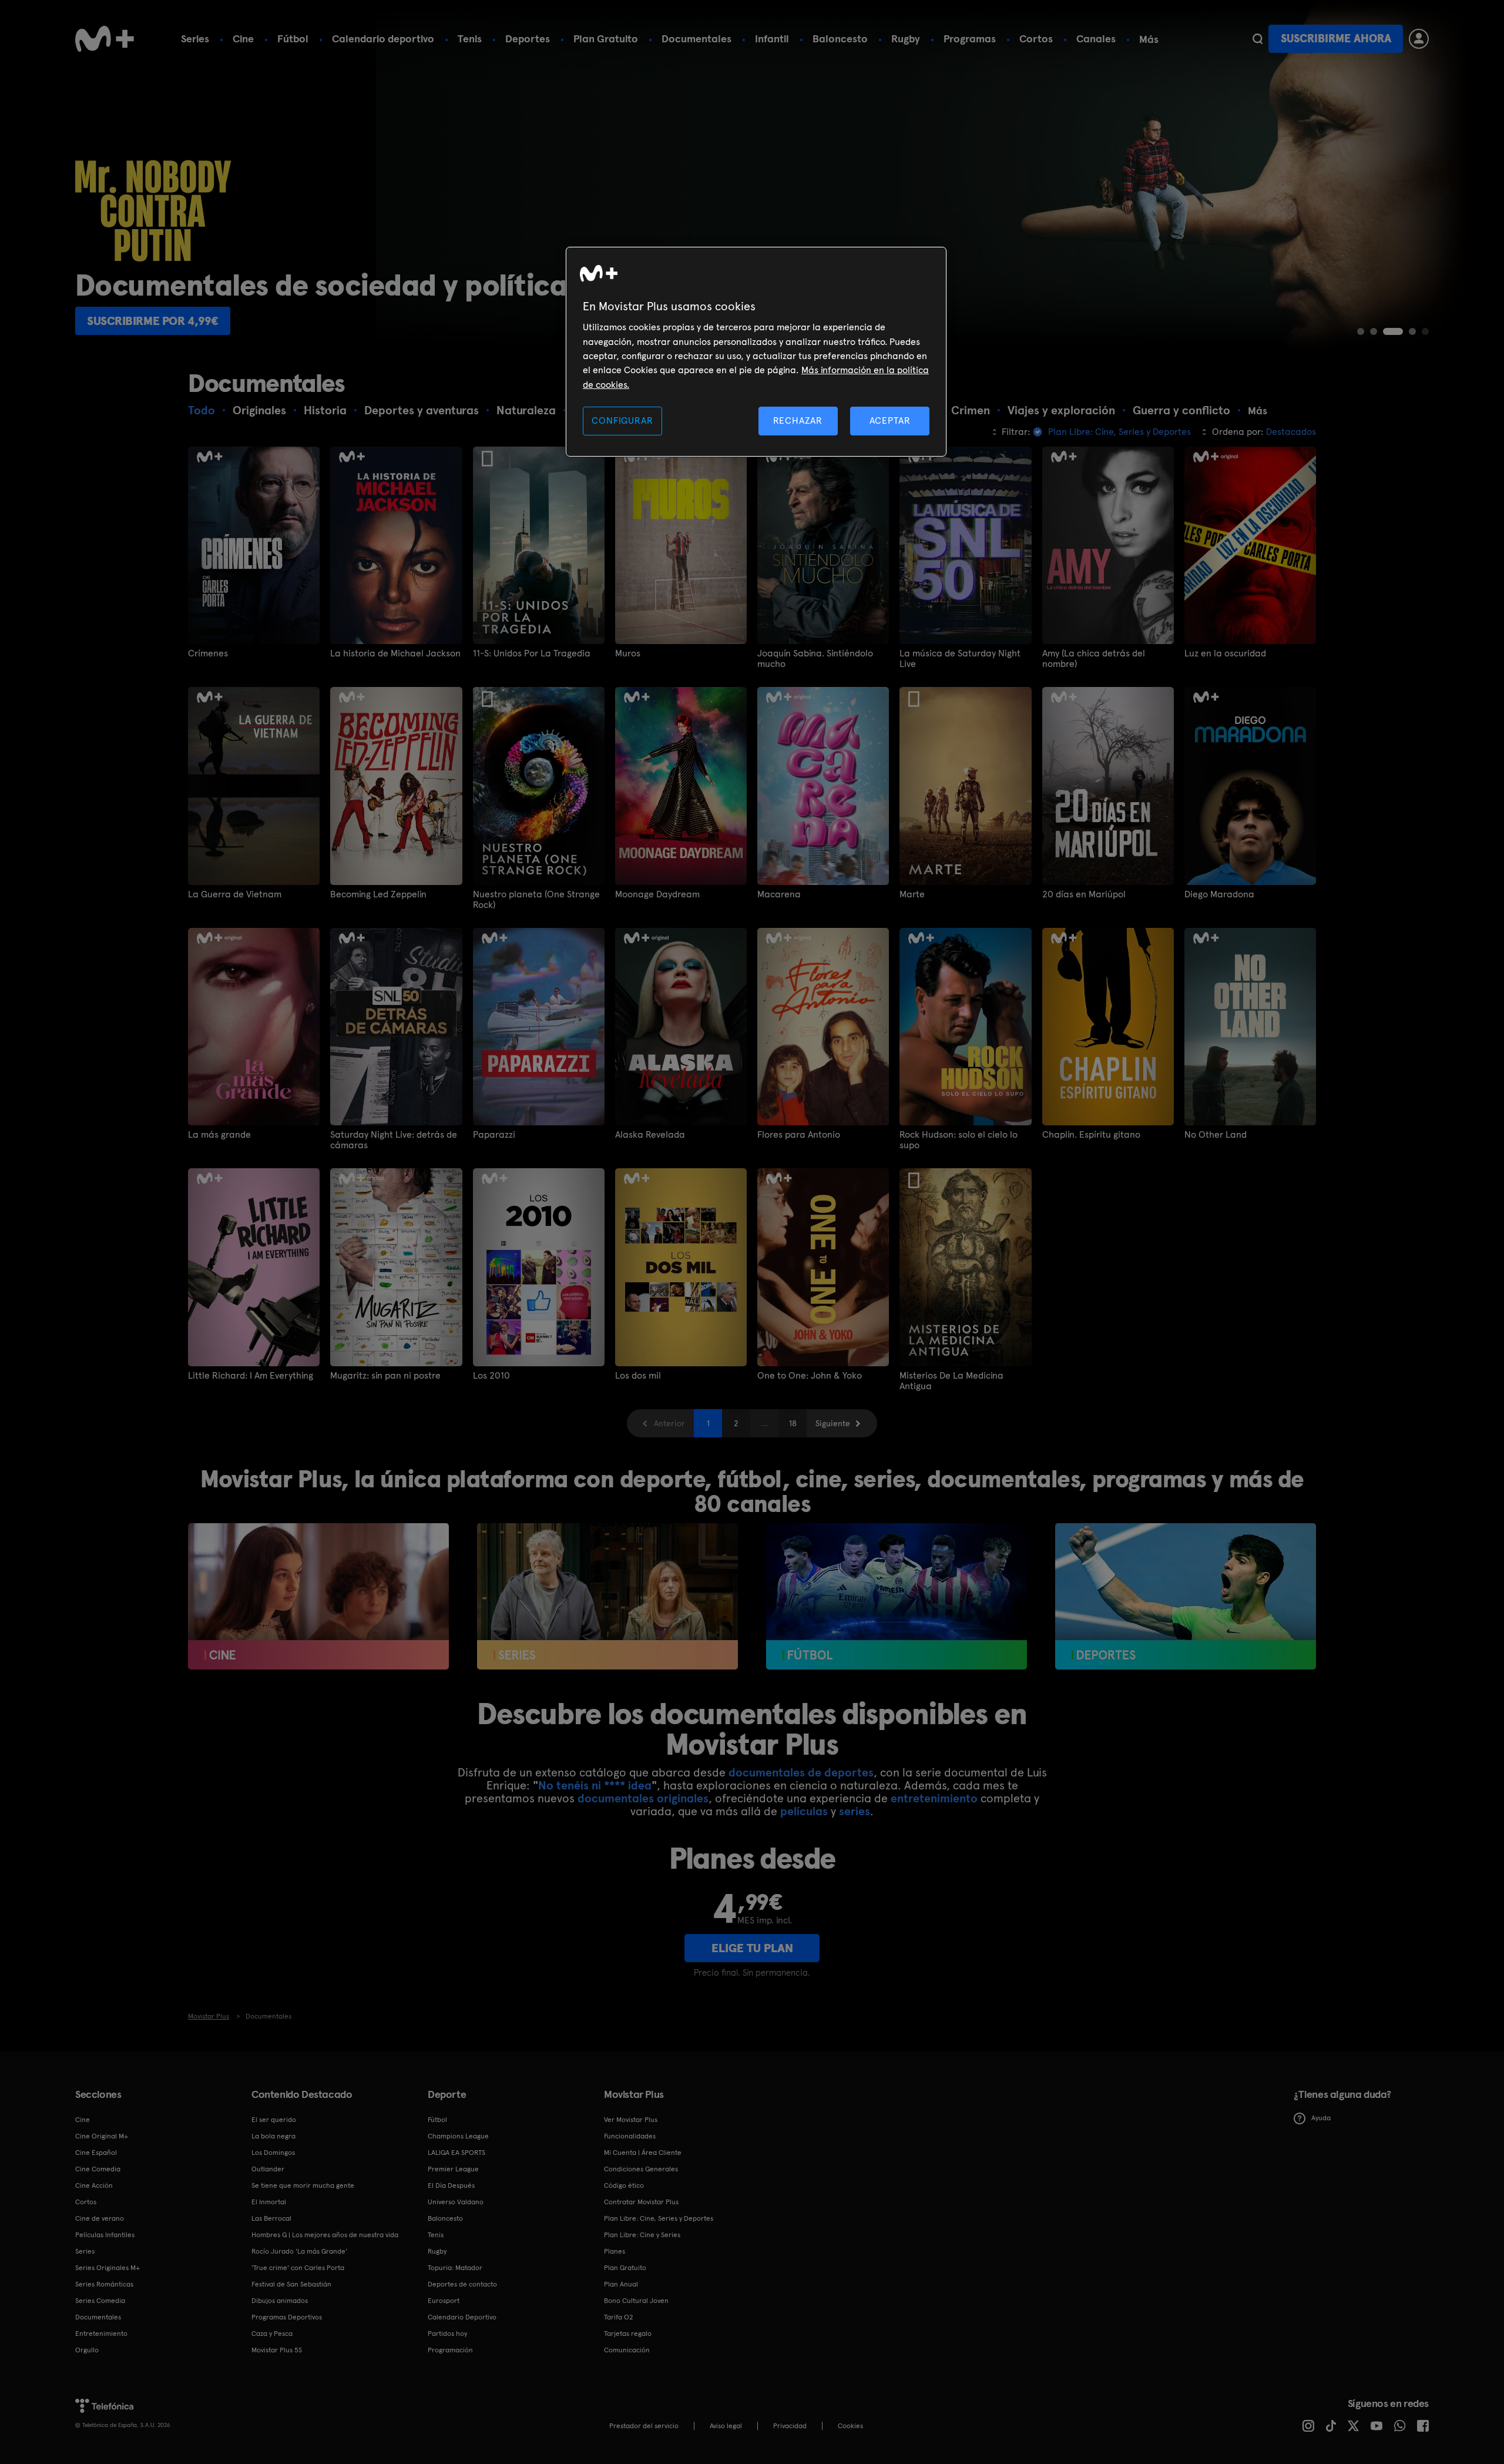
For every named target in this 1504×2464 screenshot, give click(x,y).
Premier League (453, 2169)
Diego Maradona (1219, 894)
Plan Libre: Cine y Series (642, 2235)
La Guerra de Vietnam (235, 894)
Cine (243, 38)
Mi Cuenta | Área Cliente (643, 2153)
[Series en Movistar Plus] (607, 1597)
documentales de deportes (801, 1772)
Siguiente (833, 1423)
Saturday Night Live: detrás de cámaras (394, 1140)
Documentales (696, 38)
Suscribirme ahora (1336, 38)
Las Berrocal (271, 2218)
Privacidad (790, 2426)
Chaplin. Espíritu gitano (1091, 1135)
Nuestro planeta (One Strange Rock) (536, 900)
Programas (970, 38)
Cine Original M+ (102, 2136)
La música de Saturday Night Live (960, 659)
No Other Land (1216, 1135)
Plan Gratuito (606, 38)
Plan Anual (621, 2284)
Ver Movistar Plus (631, 2120)
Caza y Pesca (272, 2334)
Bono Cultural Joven (636, 2301)
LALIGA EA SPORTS (456, 2153)
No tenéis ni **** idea (595, 1785)
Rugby (906, 38)
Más (1149, 39)
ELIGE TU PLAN (752, 1948)
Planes (615, 2251)
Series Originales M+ (108, 2268)
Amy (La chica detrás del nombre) (1094, 659)
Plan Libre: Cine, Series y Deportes (659, 2218)
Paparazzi (494, 1135)
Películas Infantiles (105, 2235)
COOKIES (850, 2426)
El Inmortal (269, 2202)
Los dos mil (638, 1376)
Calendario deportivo (383, 38)
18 (793, 1423)
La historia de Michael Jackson (395, 653)
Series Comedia (100, 2301)
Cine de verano (100, 2218)
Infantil (772, 38)
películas (804, 1811)
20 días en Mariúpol (1084, 894)
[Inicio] (105, 39)
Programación (450, 2350)
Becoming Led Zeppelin (378, 894)
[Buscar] (1258, 39)
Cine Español (96, 2153)
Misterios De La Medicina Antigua (951, 1381)
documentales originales (643, 1798)
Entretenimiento (101, 2334)
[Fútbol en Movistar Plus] (897, 1597)
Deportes (528, 38)
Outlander (268, 2169)
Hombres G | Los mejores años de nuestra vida (325, 2235)
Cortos (1036, 38)
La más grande (219, 1135)
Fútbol (293, 38)
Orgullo (87, 2350)
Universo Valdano (456, 2202)
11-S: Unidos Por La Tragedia (532, 653)
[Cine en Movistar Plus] (318, 1597)
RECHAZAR (798, 420)
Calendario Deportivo (462, 2317)
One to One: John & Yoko (810, 1376)
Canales (1096, 38)
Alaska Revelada (650, 1135)
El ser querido (274, 2120)
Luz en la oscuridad (1225, 653)
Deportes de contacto (462, 2284)
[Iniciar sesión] (1419, 39)
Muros (628, 653)
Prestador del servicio (644, 2426)
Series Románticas (104, 2284)
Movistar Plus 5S (277, 2350)
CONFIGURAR (622, 420)
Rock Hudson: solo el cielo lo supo (959, 1140)
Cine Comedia (98, 2169)
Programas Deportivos (287, 2317)
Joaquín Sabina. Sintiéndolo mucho (815, 659)
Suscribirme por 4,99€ (153, 321)
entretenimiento (934, 1798)
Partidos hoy (447, 2334)
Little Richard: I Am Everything (251, 1376)
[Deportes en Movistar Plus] (1186, 1597)
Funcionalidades (630, 2136)
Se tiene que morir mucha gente (303, 2185)
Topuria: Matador (455, 2268)
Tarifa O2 (619, 2317)
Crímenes (208, 653)
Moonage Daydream (657, 894)
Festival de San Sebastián (291, 2284)
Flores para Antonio (799, 1135)
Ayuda (1321, 2118)
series (855, 1811)
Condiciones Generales (641, 2169)
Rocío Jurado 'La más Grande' (299, 2251)
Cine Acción (94, 2185)
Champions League (458, 2136)
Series (195, 38)
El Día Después (451, 2185)
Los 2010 (491, 1376)
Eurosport (444, 2301)
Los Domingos (273, 2153)
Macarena (779, 894)
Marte (912, 894)
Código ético (624, 2185)
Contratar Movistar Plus (641, 2202)
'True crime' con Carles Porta (298, 2268)
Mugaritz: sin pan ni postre (385, 1376)
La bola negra (273, 2136)
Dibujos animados (280, 2301)
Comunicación (627, 2350)
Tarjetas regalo (628, 2334)
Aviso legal (726, 2426)
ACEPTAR (890, 420)
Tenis (470, 38)
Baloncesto (840, 38)
